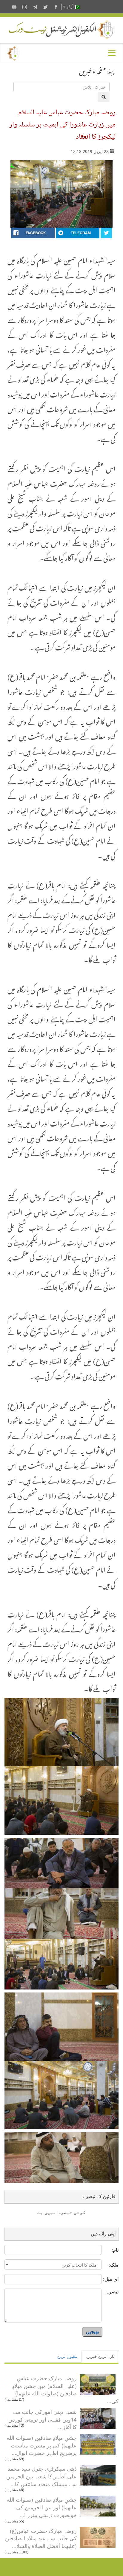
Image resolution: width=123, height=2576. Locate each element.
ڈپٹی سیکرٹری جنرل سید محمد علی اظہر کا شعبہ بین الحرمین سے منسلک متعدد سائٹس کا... (41, 2476)
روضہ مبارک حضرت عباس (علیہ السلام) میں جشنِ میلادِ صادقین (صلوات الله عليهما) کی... (65, 2389)
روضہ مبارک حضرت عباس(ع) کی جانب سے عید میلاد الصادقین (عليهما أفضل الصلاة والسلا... (41, 2538)
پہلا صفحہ (105, 70)
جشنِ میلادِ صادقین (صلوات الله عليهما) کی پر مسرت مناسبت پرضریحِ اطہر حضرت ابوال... (42, 2445)
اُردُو (70, 7)
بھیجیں (92, 2332)
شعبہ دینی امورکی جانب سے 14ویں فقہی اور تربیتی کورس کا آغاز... (43, 2419)
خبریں (86, 70)
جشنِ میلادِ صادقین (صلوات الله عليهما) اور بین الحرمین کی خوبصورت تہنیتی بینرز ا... (42, 2507)
